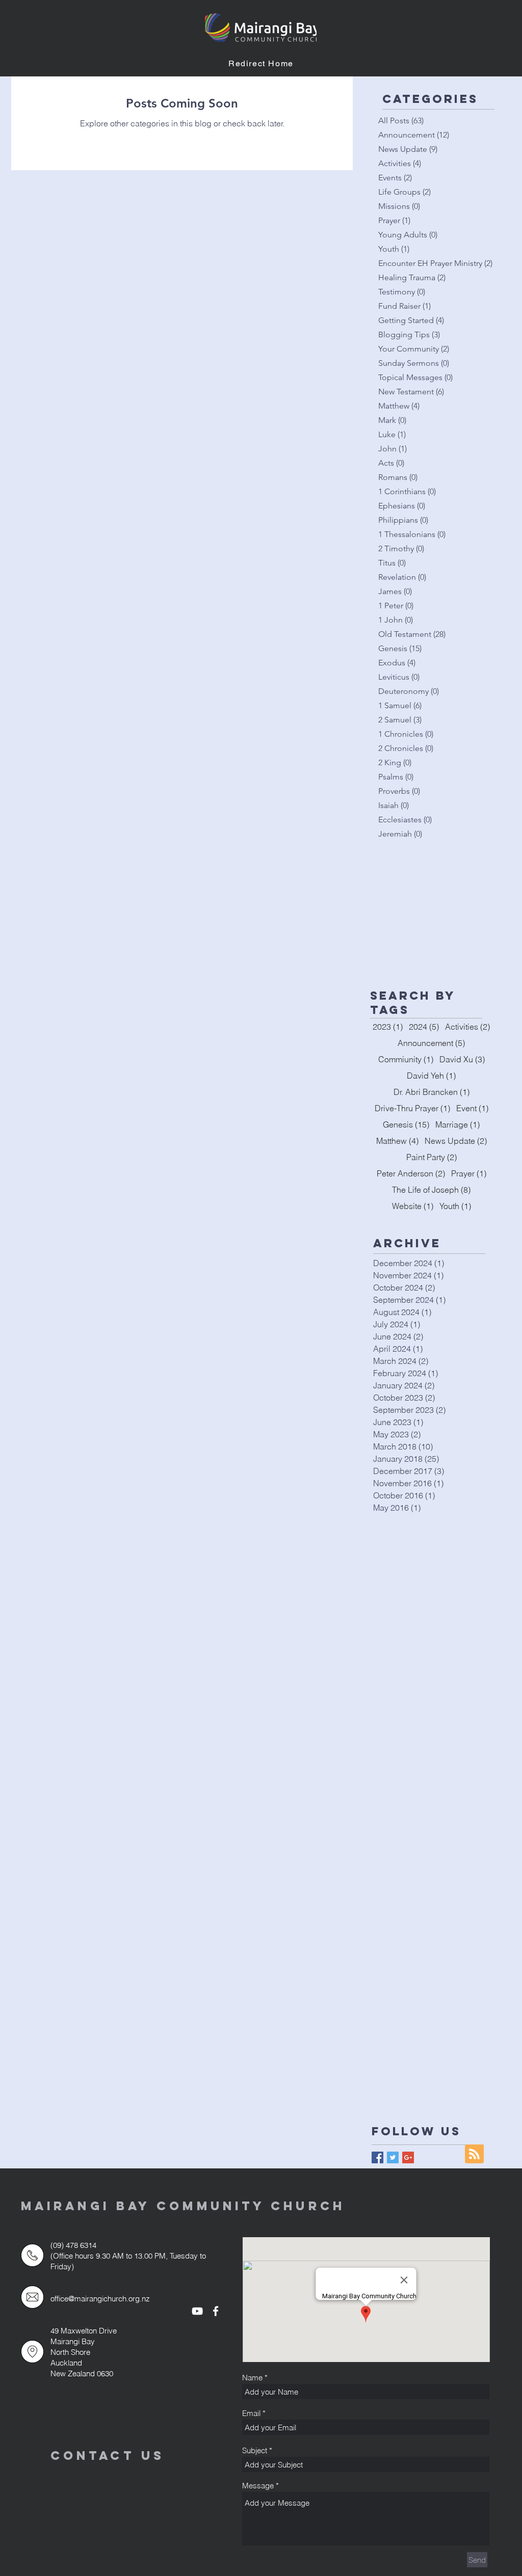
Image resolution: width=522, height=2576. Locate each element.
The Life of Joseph (431, 1190)
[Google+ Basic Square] (408, 2157)
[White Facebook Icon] (216, 2311)
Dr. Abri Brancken (432, 1092)
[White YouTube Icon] (197, 2311)
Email (251, 2413)
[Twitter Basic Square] (393, 2157)
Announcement (431, 1043)
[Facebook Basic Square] (377, 2157)
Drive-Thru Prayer (412, 1108)
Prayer (469, 1173)
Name (252, 2378)
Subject (255, 2450)
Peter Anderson (411, 1173)
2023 (388, 1027)
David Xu (462, 1059)
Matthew (397, 1141)
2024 (424, 1027)
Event (472, 1108)
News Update (456, 1141)
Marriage (458, 1124)
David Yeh (431, 1076)
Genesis (406, 1124)
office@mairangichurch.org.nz (100, 2299)
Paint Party (432, 1157)
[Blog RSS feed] (474, 2154)
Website (413, 1206)
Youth (455, 1206)
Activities (467, 1027)
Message (258, 2486)
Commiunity (406, 1059)
